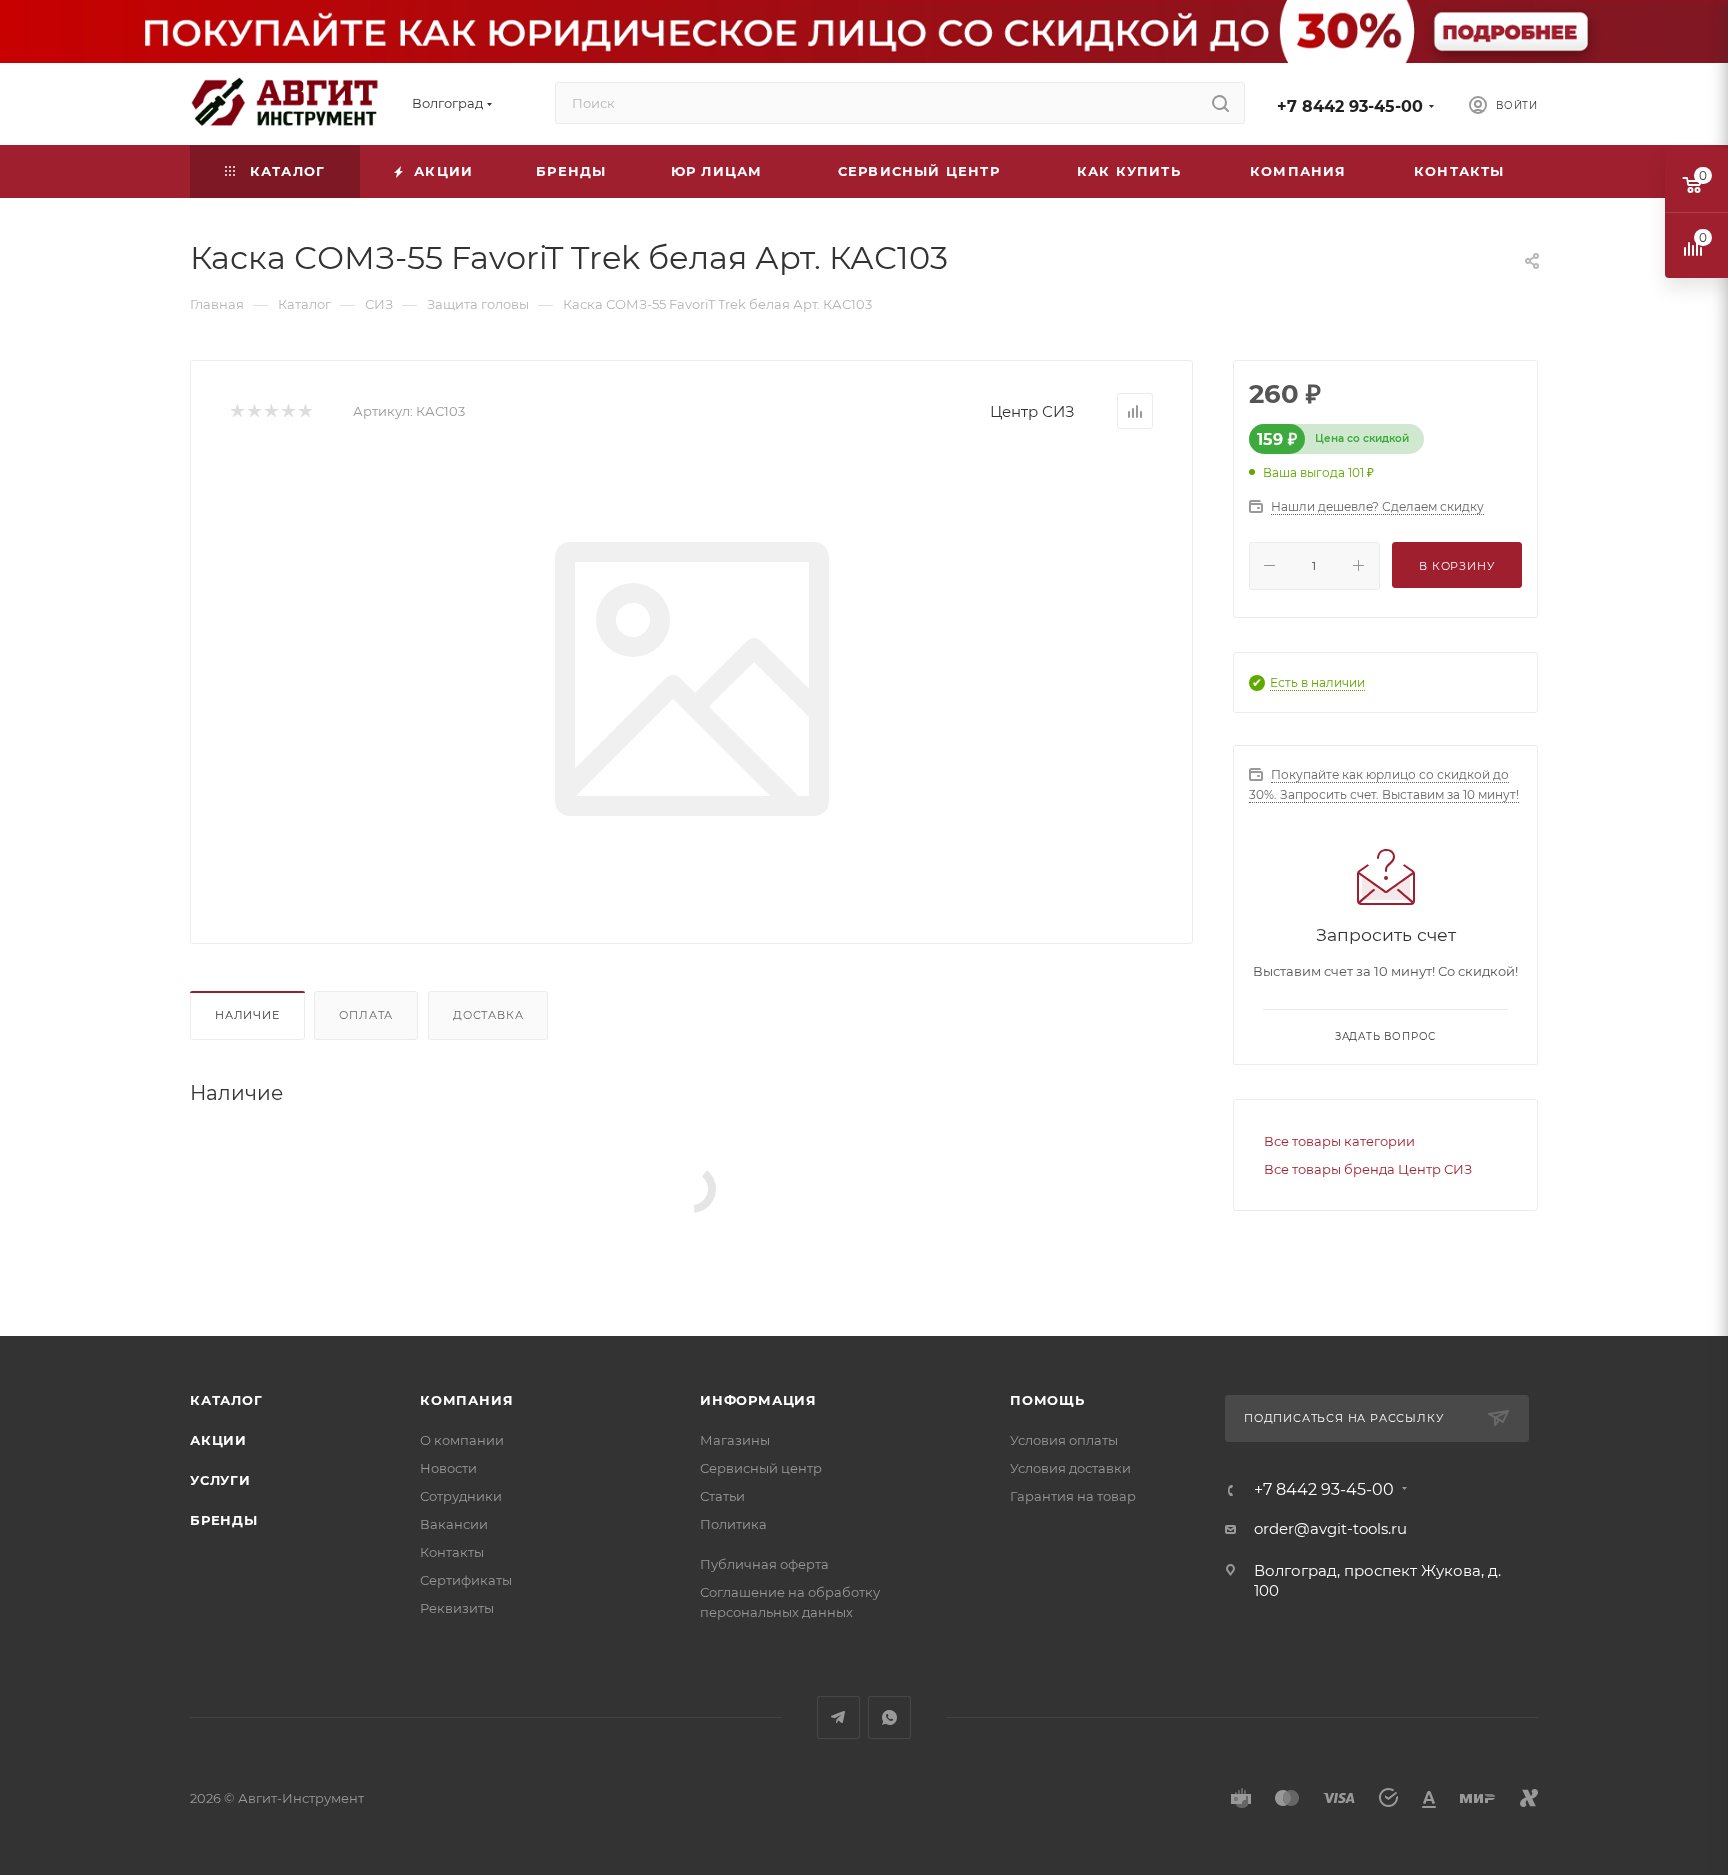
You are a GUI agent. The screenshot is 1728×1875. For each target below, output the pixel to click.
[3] (270, 411)
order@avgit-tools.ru (1330, 1528)
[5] (304, 411)
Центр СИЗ (1032, 411)
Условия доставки (1070, 1468)
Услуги (220, 1480)
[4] (287, 411)
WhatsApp (889, 1717)
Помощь (1047, 1400)
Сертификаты (466, 1580)
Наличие (247, 1015)
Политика (733, 1524)
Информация (758, 1400)
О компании (462, 1440)
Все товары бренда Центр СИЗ (1368, 1169)
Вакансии (454, 1524)
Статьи (722, 1496)
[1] (236, 411)
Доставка (488, 1015)
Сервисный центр (761, 1468)
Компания (466, 1400)
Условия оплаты (1064, 1440)
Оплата (366, 1015)
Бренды (224, 1520)
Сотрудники (461, 1496)
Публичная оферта (764, 1564)
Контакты (452, 1552)
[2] (253, 411)
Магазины (735, 1440)
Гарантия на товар (1073, 1496)
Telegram (838, 1717)
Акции (218, 1440)
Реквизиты (457, 1608)
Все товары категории (1339, 1141)
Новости (448, 1468)
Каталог (226, 1400)
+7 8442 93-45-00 (1350, 106)
